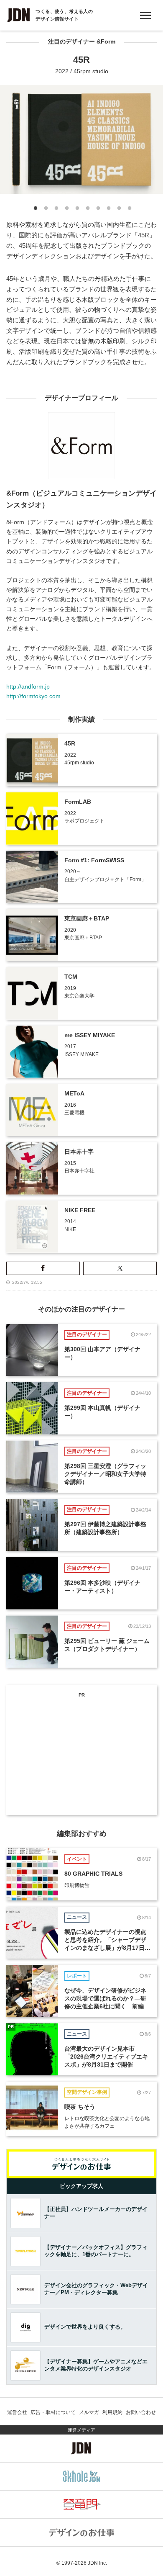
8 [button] (108, 210)
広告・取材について (53, 2412)
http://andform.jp (28, 686)
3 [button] (55, 210)
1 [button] (34, 210)
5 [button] (76, 210)
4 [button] (66, 210)
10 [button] (129, 210)
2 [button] (45, 210)
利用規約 (112, 2412)
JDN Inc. (97, 2563)
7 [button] (97, 210)
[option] (81, 139)
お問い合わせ (141, 2412)
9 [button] (118, 210)
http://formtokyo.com (33, 696)
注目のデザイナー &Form (82, 42)
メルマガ (89, 2412)
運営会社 (17, 2412)
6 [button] (87, 210)
